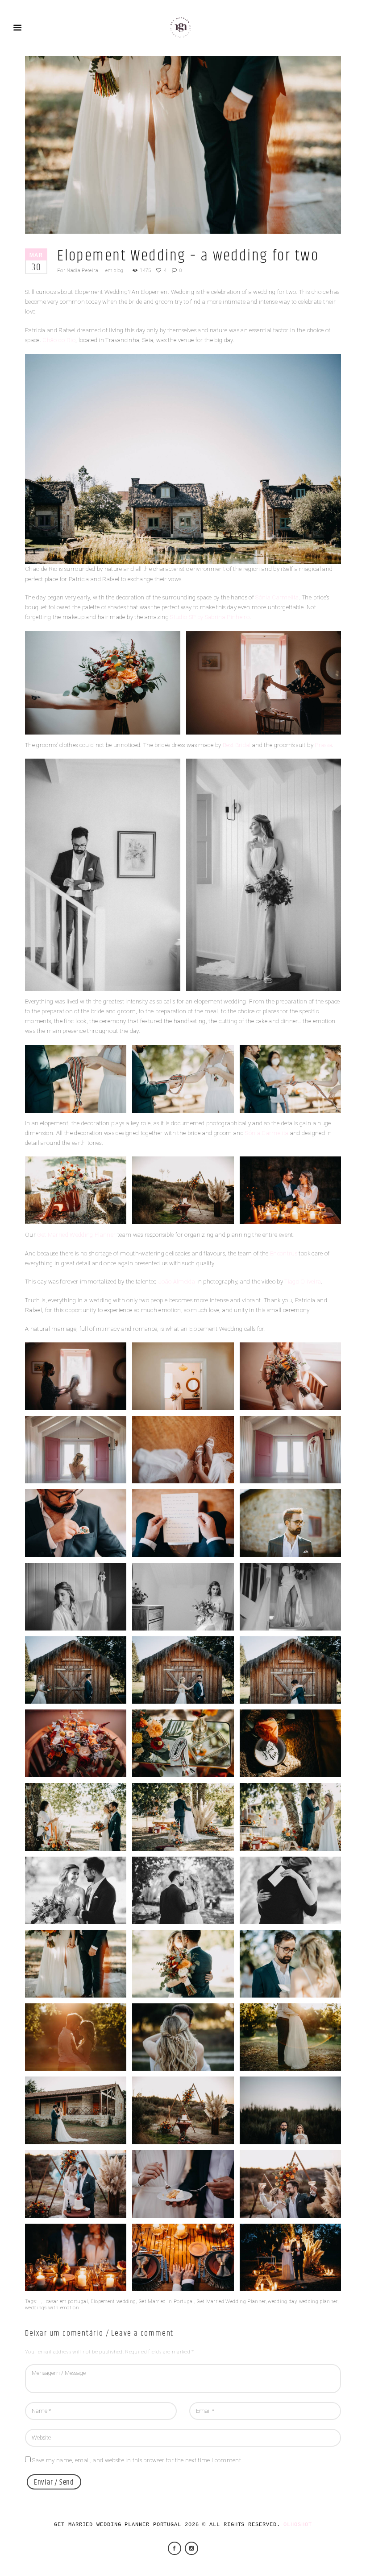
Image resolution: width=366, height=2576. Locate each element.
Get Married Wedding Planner (76, 1235)
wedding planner (318, 2301)
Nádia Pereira (82, 270)
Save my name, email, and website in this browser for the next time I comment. (137, 2460)
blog (118, 270)
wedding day (282, 2301)
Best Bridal (237, 745)
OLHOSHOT (297, 2525)
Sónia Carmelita (277, 597)
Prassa (323, 745)
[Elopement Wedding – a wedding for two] (183, 145)
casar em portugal (67, 2301)
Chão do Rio (59, 340)
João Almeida (177, 1282)
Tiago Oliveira (303, 1282)
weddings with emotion (52, 2308)
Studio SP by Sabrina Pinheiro (210, 617)
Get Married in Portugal (166, 2301)
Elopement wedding (113, 2301)
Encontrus (284, 1253)
